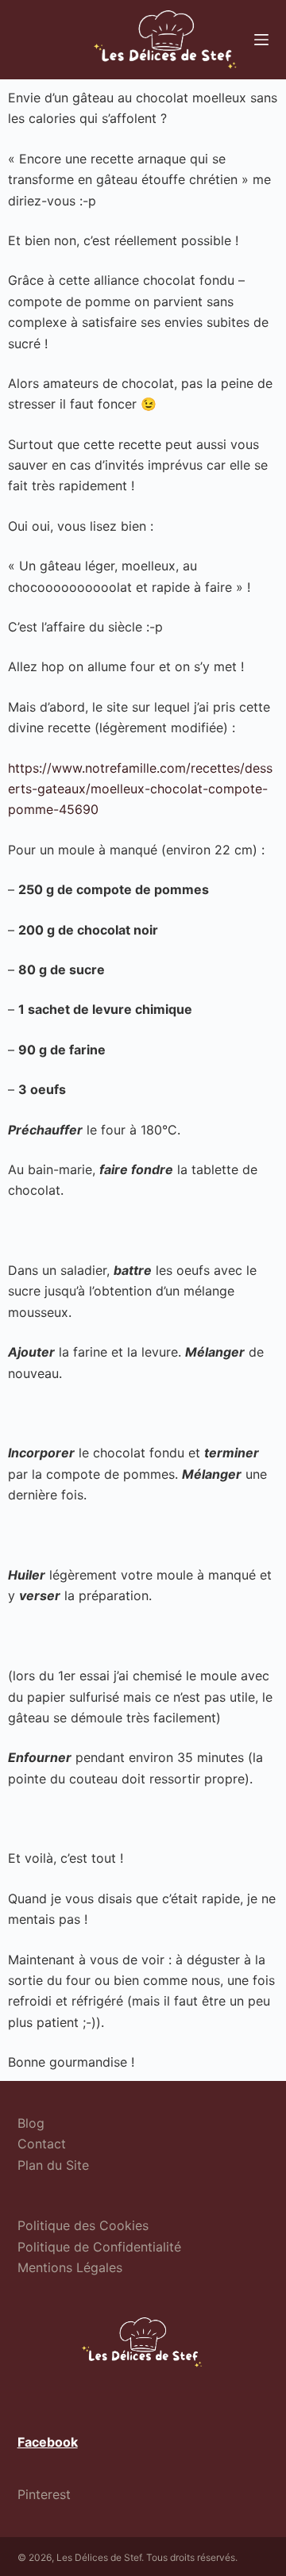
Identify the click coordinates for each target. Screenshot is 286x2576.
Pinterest (44, 2494)
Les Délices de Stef (99, 2557)
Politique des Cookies (83, 2225)
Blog (31, 2123)
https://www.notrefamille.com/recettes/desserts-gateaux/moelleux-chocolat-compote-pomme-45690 (140, 789)
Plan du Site (53, 2165)
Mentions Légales (70, 2267)
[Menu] (261, 40)
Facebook (48, 2442)
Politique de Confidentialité (99, 2247)
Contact (42, 2144)
